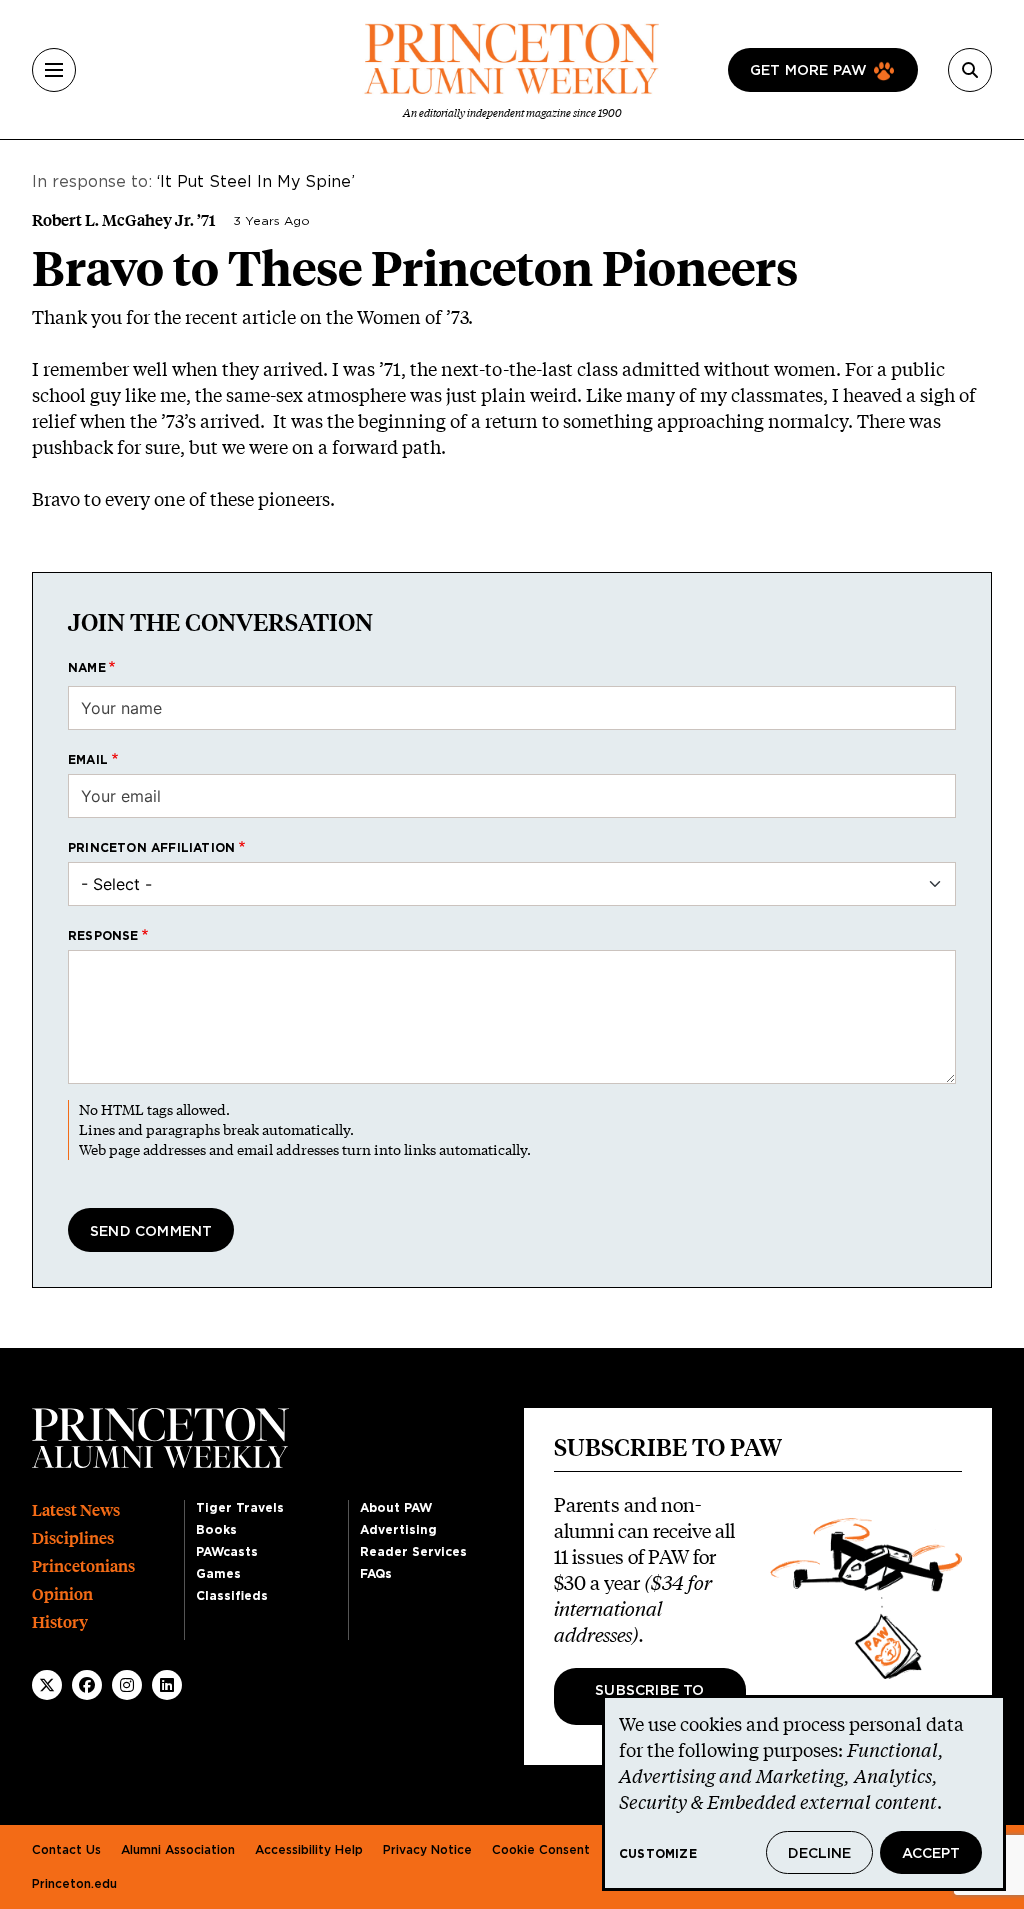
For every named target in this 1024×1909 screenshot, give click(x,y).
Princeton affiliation (151, 848)
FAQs (376, 1574)
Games (218, 1574)
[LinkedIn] (167, 1685)
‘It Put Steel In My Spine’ (256, 182)
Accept (931, 1854)
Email (88, 760)
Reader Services (413, 1552)
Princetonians (83, 1566)
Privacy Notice (427, 1850)
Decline (819, 1854)
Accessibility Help (309, 1850)
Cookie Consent (541, 1850)
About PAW (396, 1508)
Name (87, 668)
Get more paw (808, 71)
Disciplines (73, 1538)
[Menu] (54, 70)
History (60, 1622)
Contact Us (66, 1850)
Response (103, 936)
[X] (47, 1685)
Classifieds (232, 1596)
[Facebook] (87, 1685)
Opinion (62, 1594)
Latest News (76, 1510)
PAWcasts (227, 1552)
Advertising (398, 1530)
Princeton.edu (74, 1884)
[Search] (970, 70)
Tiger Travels (240, 1508)
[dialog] (804, 1793)
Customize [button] (658, 1854)
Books (216, 1530)
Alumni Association (178, 1850)
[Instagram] (127, 1685)
